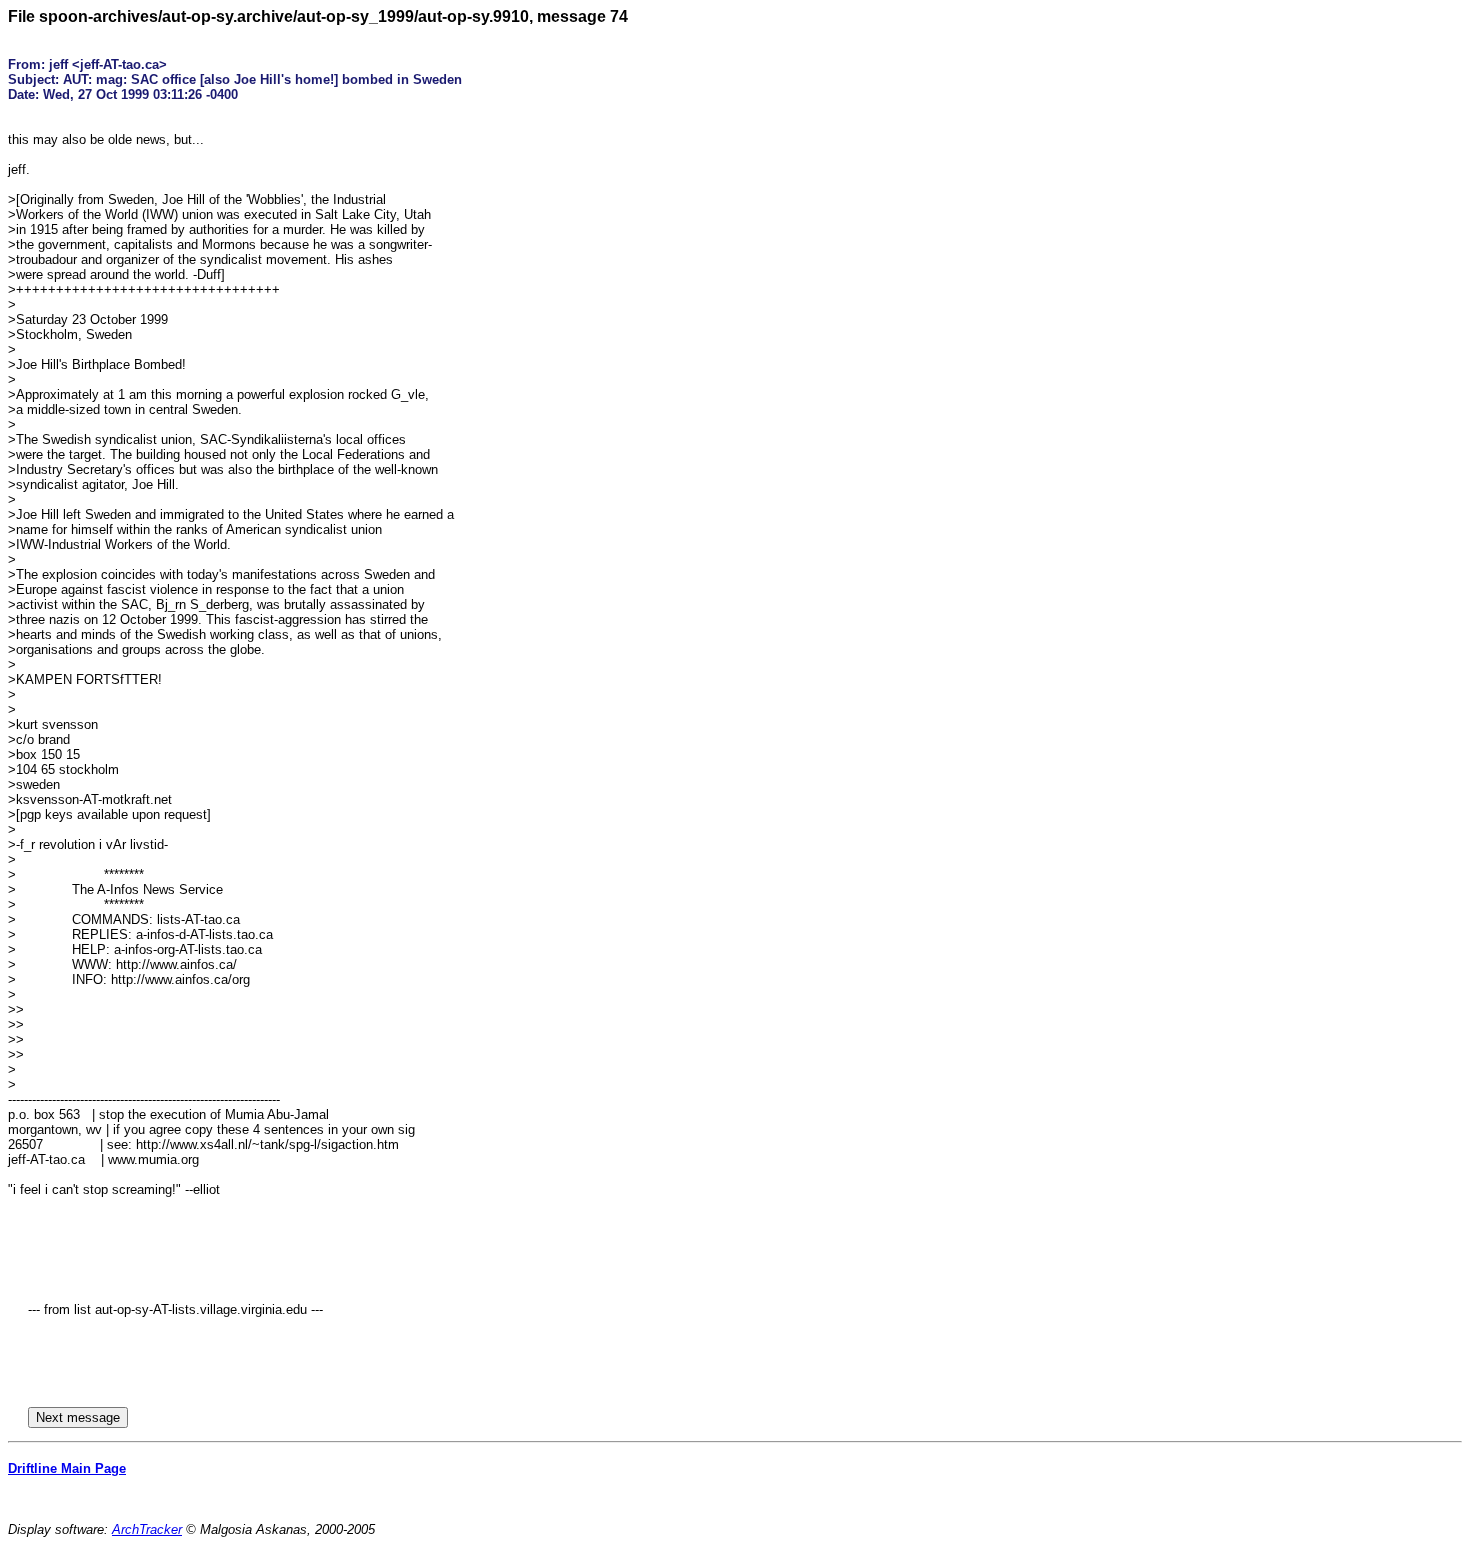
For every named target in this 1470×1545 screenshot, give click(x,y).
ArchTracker (147, 1529)
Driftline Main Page (67, 1468)
